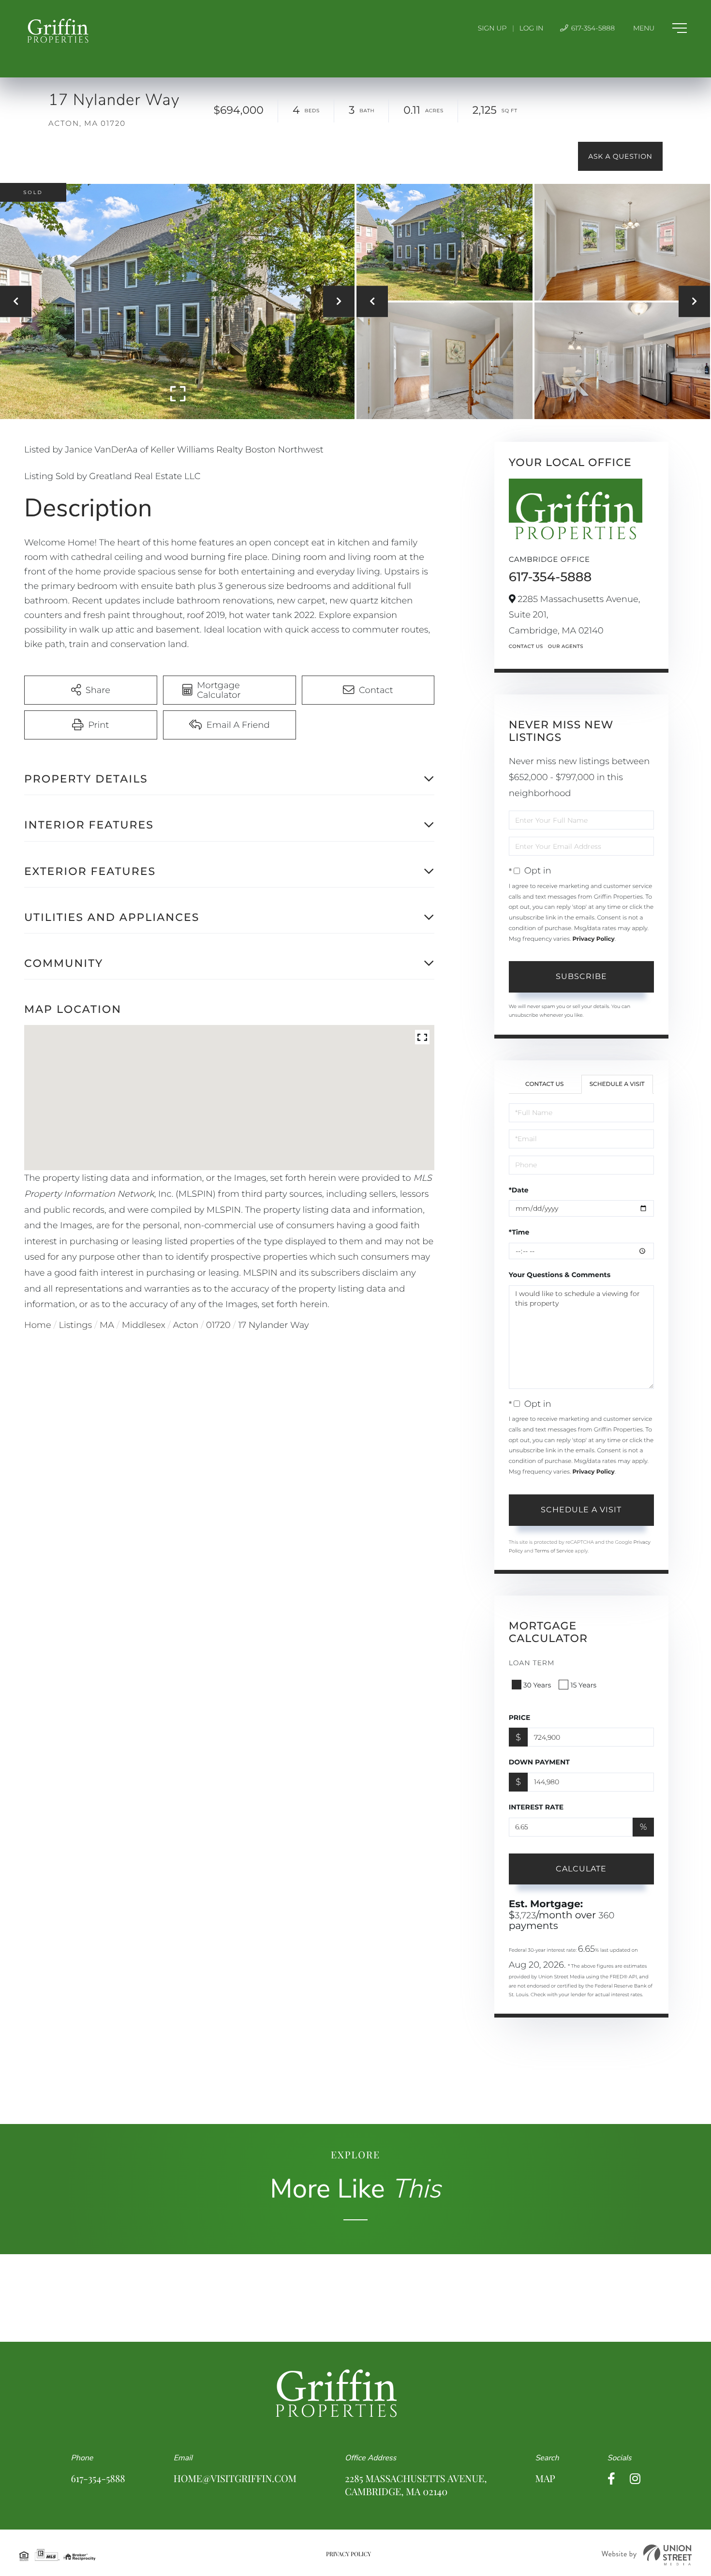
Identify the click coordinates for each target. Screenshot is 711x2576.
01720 (218, 1325)
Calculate (581, 1869)
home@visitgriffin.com (235, 2478)
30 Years (537, 1685)
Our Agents (566, 646)
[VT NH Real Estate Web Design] (647, 2555)
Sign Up (492, 28)
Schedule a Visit (617, 1084)
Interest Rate (536, 1807)
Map (545, 2478)
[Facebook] (611, 2479)
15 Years (583, 1685)
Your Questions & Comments (560, 1275)
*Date (519, 1190)
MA (107, 1325)
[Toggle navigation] (660, 28)
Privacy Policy (593, 939)
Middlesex (144, 1325)
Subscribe (581, 976)
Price (520, 1717)
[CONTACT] (620, 156)
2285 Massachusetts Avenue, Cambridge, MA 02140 (416, 2485)
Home (38, 1325)
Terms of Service (554, 1551)
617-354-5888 (592, 28)
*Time (519, 1232)
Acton (186, 1325)
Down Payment (539, 1762)
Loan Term (532, 1663)
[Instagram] (635, 2479)
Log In (532, 28)
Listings (76, 1325)
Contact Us (526, 646)
